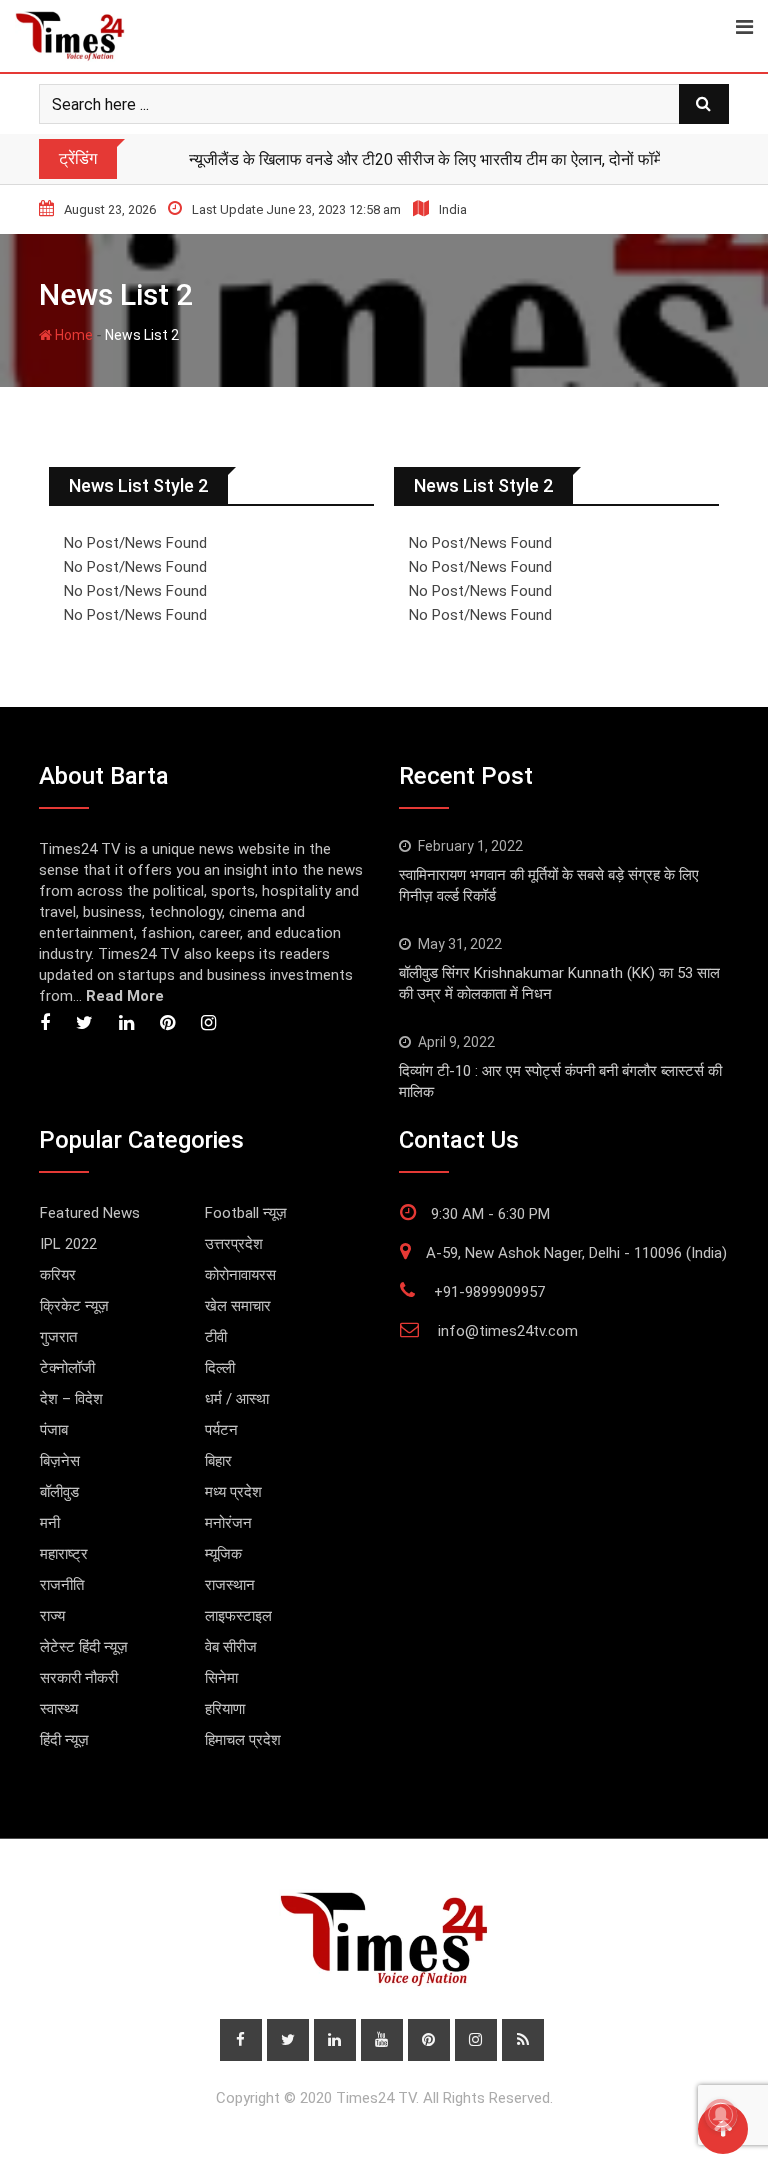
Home (72, 335)
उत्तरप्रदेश (234, 1244)
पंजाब (54, 1430)
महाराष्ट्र (64, 1554)
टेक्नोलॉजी (67, 1368)
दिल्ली (220, 1368)
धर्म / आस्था (237, 1399)
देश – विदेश (71, 1399)
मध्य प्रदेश (233, 1492)
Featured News (90, 1213)
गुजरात (58, 1337)
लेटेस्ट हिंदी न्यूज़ (84, 1647)
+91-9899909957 (489, 1292)
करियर (58, 1275)
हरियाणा (225, 1709)
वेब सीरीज (231, 1647)
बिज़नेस (60, 1461)
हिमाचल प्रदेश (243, 1740)
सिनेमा (221, 1678)
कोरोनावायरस (240, 1275)
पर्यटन (221, 1430)
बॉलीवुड (59, 1492)
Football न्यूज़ (246, 1213)
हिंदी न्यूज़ (64, 1740)
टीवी (216, 1337)
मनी (50, 1523)
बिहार (218, 1461)
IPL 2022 (68, 1244)
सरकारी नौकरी (79, 1678)
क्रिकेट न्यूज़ (74, 1306)
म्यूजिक (223, 1554)
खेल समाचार (238, 1306)
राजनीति (62, 1585)
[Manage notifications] (721, 2115)
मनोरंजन (228, 1523)
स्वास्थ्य (59, 1709)
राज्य (52, 1616)
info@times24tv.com (508, 1331)
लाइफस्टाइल (238, 1616)
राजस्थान (230, 1585)
